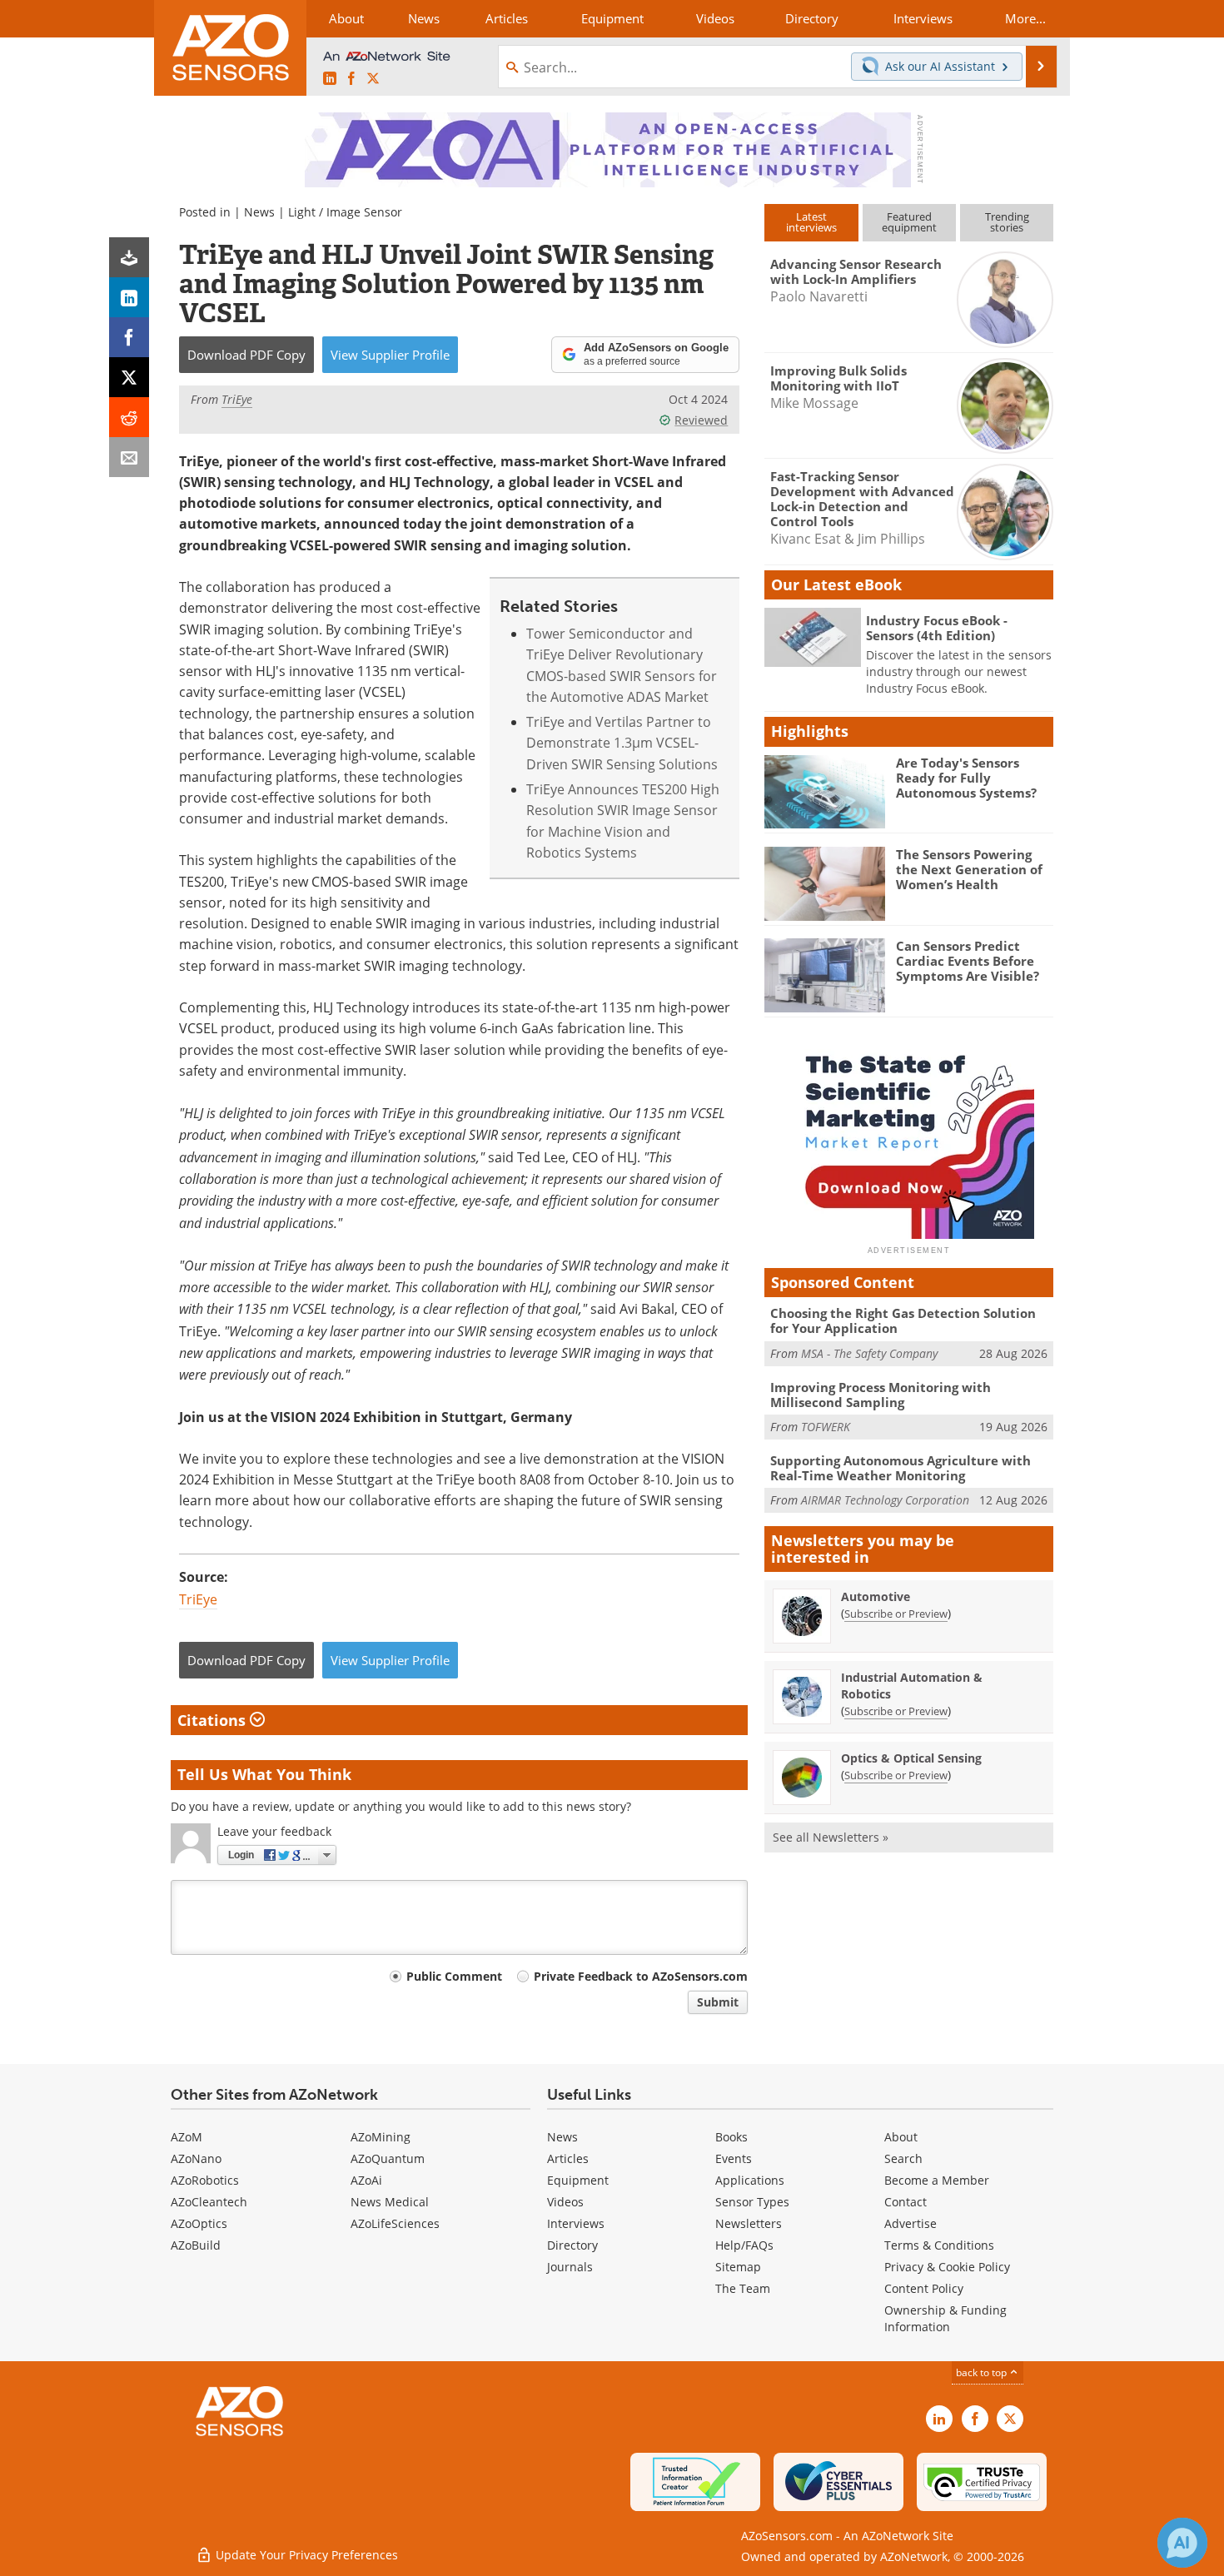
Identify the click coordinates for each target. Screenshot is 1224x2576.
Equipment (578, 2180)
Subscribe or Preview (896, 1614)
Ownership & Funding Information (945, 2318)
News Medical (390, 2202)
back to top (983, 2372)
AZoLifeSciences (395, 2223)
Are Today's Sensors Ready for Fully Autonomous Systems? (966, 778)
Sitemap (738, 2267)
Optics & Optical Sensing (911, 1758)
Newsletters (749, 2223)
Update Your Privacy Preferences (305, 2555)
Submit (718, 2002)
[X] (129, 377)
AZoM (187, 2137)
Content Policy (924, 2288)
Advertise (911, 2223)
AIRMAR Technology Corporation (885, 1500)
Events (734, 2158)
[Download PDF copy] (129, 257)
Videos (565, 2202)
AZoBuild (196, 2245)
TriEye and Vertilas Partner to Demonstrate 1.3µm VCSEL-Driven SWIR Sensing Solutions (622, 743)
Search (903, 2158)
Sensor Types (752, 2202)
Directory (572, 2245)
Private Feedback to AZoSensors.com (641, 1976)
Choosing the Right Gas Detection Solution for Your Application (903, 1320)
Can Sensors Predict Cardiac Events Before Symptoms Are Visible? (968, 961)
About (901, 2137)
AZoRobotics (205, 2180)
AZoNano (196, 2158)
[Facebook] (129, 337)
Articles (568, 2158)
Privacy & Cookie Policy (947, 2267)
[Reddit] (129, 417)
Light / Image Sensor (345, 212)
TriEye (198, 1599)
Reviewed (701, 420)
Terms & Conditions (939, 2245)
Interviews (576, 2223)
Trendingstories (1007, 222)
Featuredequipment (909, 222)
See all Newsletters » (831, 1837)
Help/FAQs (744, 2245)
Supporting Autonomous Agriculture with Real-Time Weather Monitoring (901, 1468)
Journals (570, 2267)
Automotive (876, 1596)
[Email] (129, 457)
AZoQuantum (388, 2158)
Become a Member (937, 2180)
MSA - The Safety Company (869, 1353)
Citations (214, 1720)
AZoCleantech (209, 2202)
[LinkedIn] (129, 297)
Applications (750, 2180)
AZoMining (381, 2137)
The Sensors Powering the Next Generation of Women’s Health (969, 869)
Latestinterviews (811, 222)
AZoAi (366, 2180)
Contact (906, 2202)
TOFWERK (826, 1427)
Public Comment (454, 1976)
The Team (743, 2288)
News (259, 212)
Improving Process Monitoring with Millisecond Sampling (881, 1395)
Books (731, 2137)
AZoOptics (199, 2223)
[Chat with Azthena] (1182, 2543)
